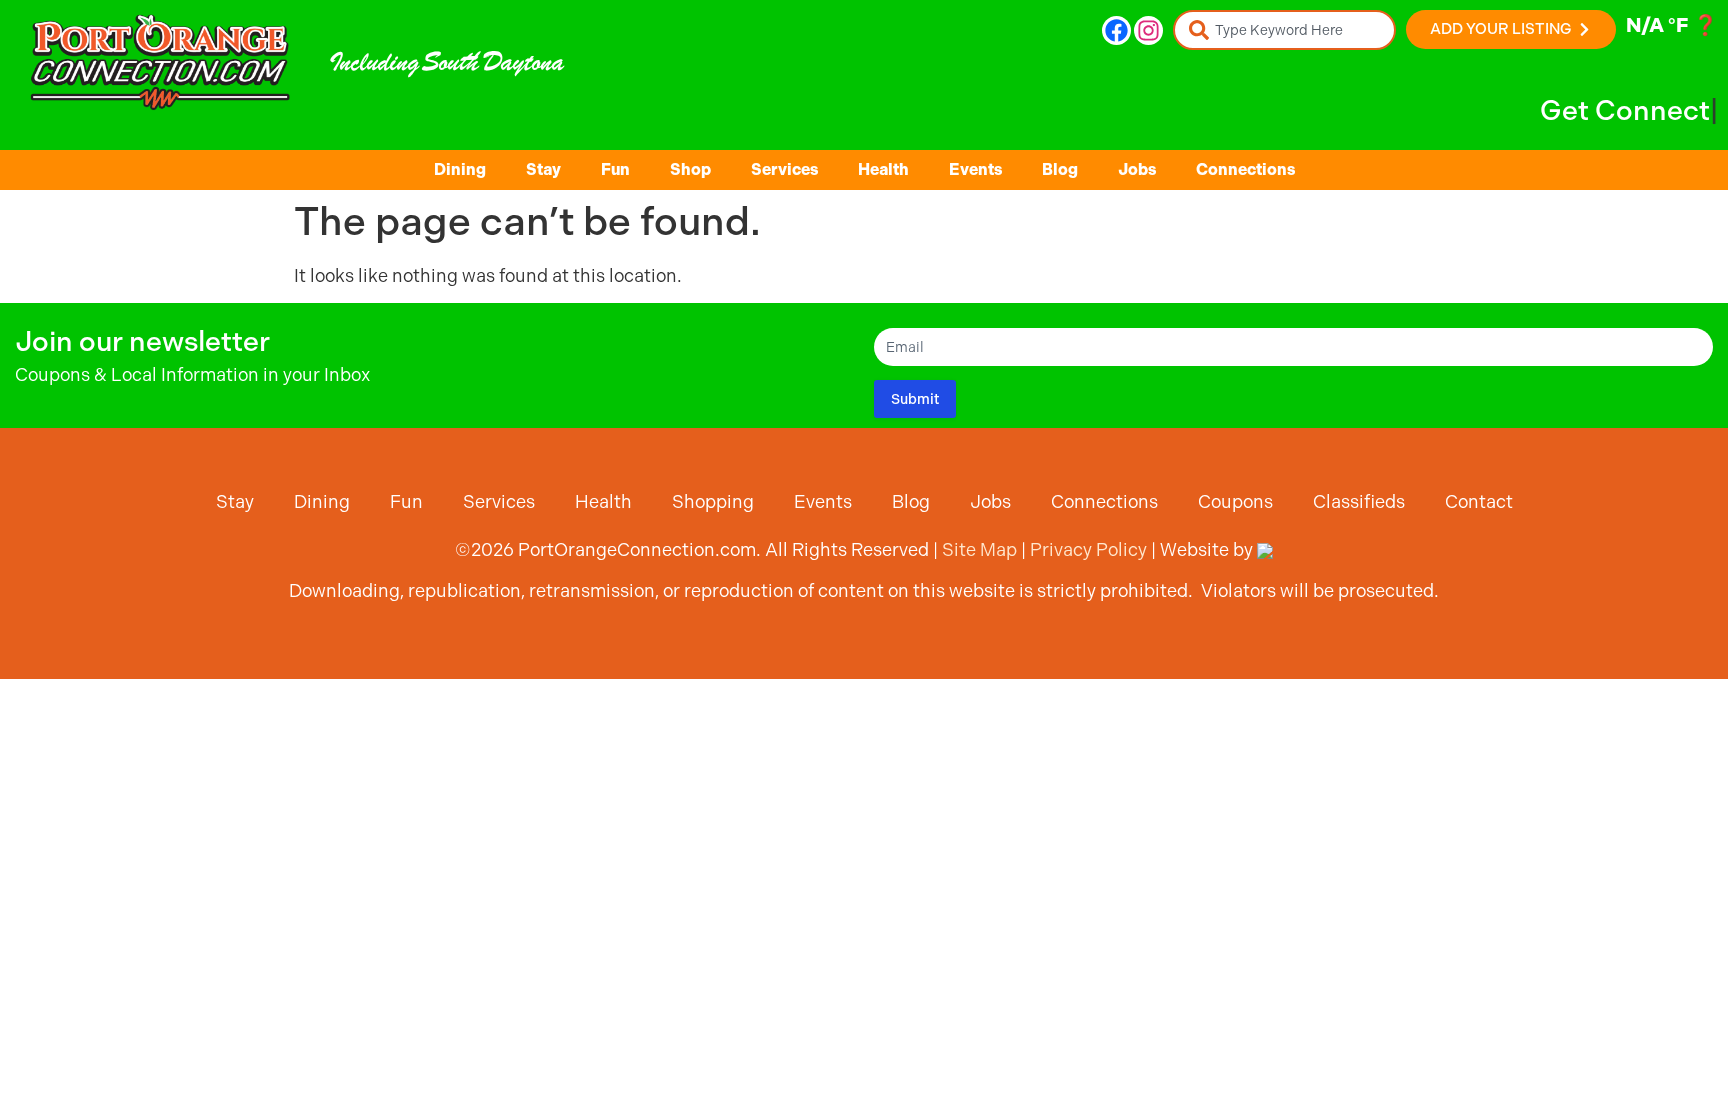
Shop (690, 169)
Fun (615, 169)
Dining (460, 169)
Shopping (713, 501)
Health (883, 169)
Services (784, 169)
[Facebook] (1116, 30)
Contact (1479, 501)
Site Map (979, 549)
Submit (915, 399)
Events (975, 169)
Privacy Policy (1088, 549)
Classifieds (1359, 501)
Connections (1245, 169)
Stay (543, 169)
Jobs (1137, 169)
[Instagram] (1148, 30)
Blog (1060, 169)
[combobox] (1284, 30)
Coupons (1235, 501)
